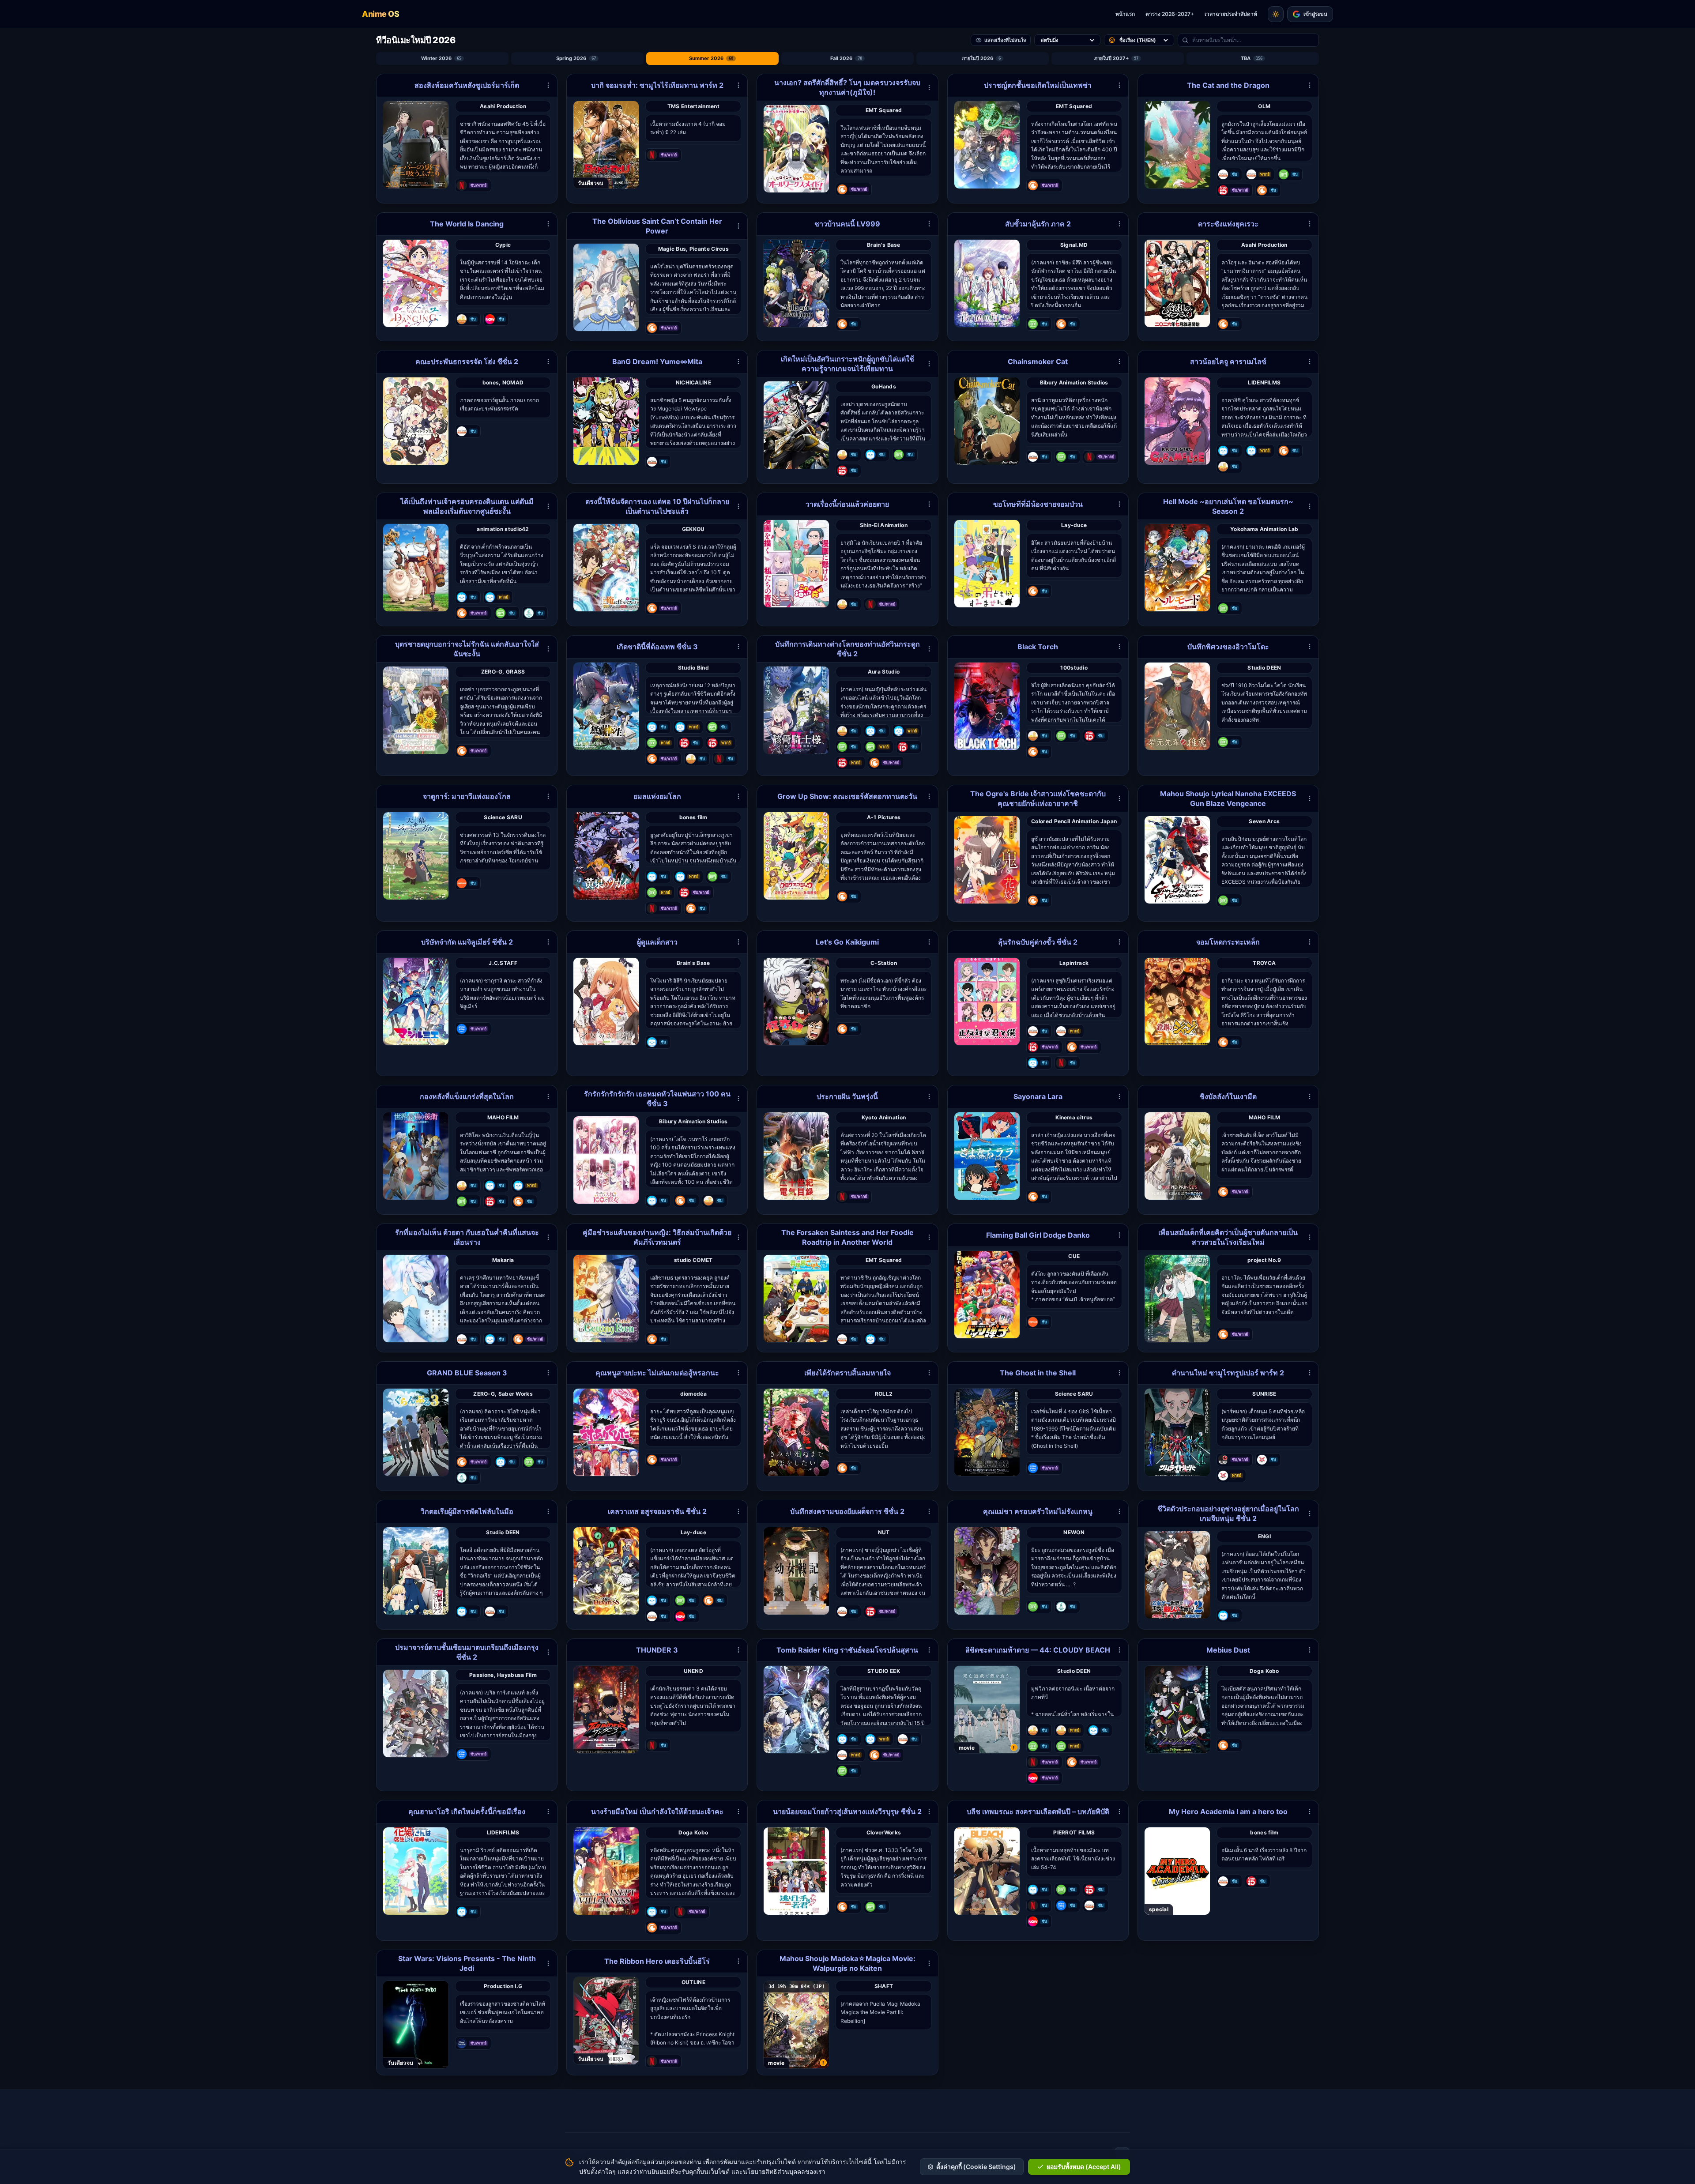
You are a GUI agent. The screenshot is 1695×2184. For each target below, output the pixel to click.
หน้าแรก (1125, 14)
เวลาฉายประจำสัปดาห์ (1231, 14)
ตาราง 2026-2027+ (1170, 14)
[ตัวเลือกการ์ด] (548, 85)
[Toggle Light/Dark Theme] (1276, 14)
